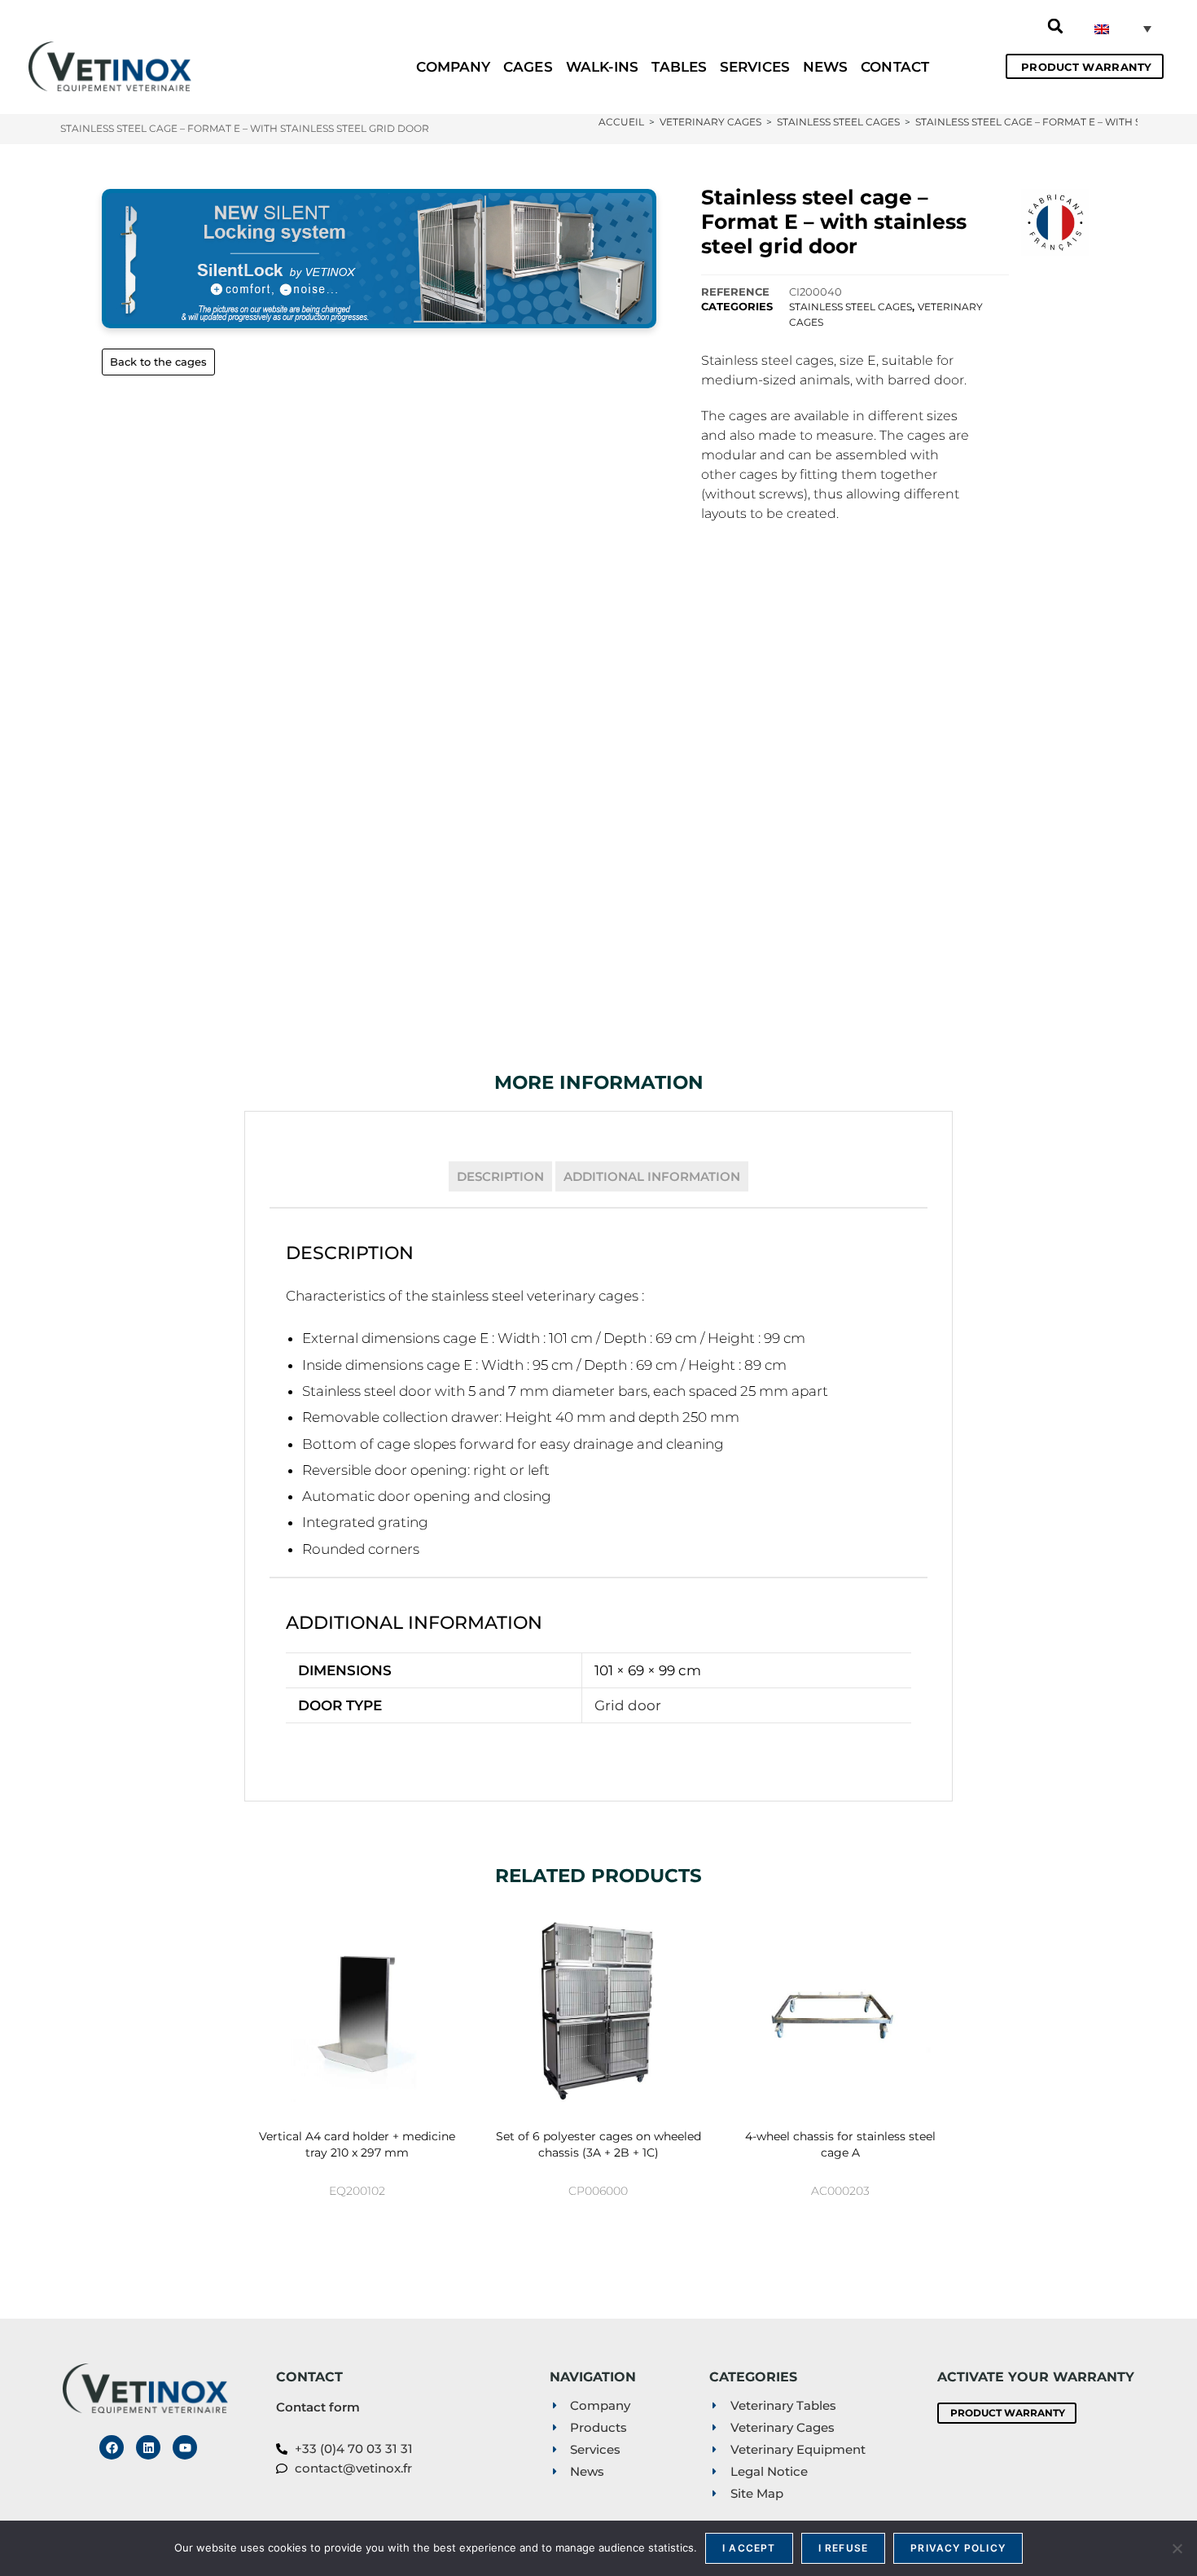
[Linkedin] (148, 2447)
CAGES (528, 67)
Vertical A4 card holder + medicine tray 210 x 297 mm (357, 2144)
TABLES (679, 67)
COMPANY (453, 67)
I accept (749, 2548)
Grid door (628, 1705)
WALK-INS (603, 67)
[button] (1055, 26)
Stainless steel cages (851, 307)
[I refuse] (1177, 2548)
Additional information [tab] (652, 1176)
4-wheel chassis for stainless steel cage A (840, 2144)
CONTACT (895, 67)
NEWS (825, 67)
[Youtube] (185, 2447)
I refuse (844, 2548)
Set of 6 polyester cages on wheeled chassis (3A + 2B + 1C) (598, 2144)
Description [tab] (500, 1176)
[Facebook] (112, 2447)
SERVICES (755, 67)
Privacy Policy (958, 2548)
